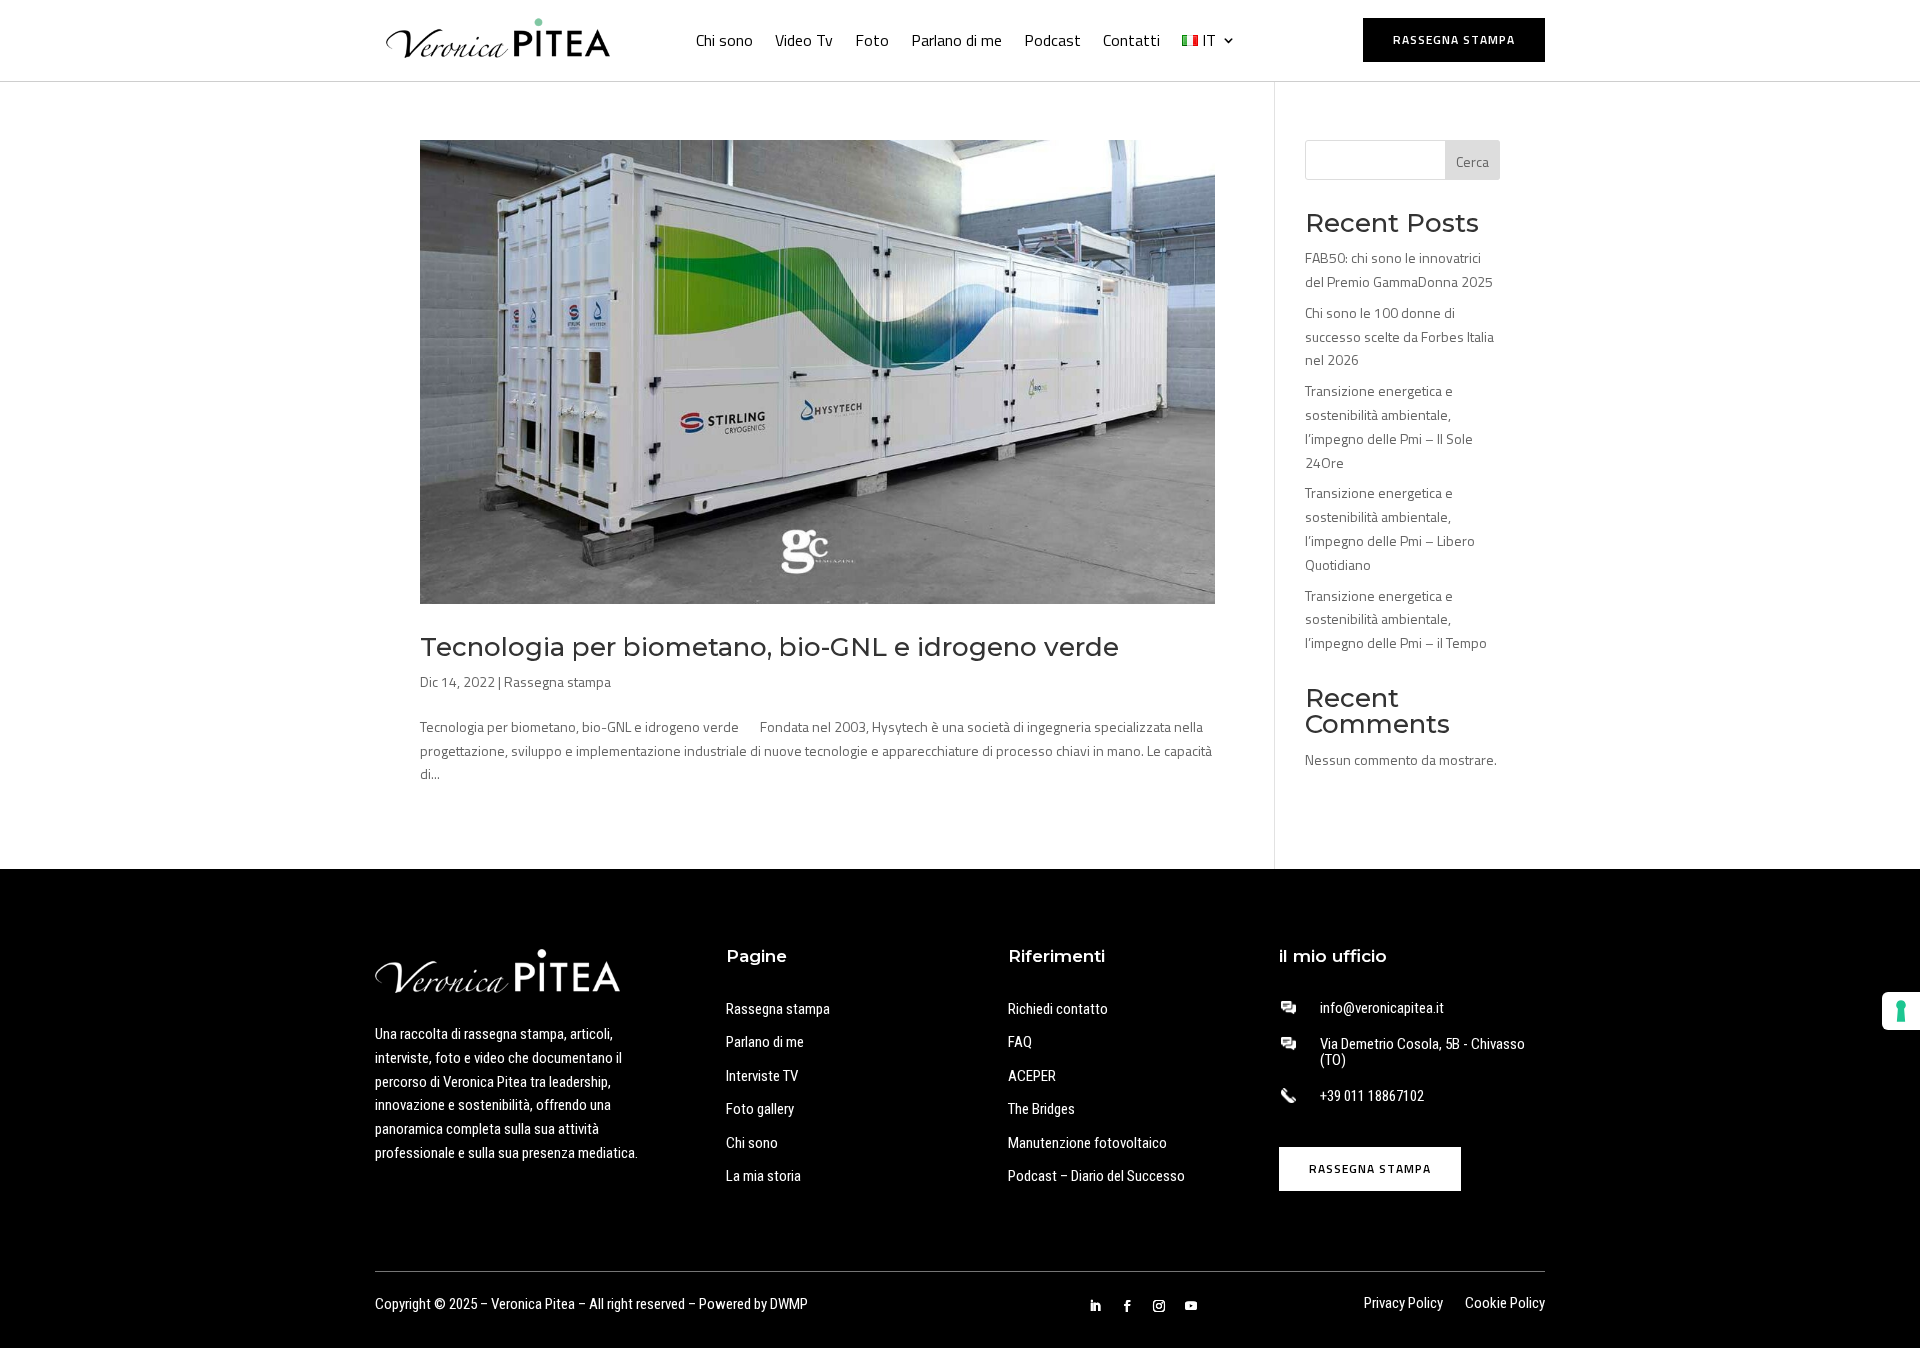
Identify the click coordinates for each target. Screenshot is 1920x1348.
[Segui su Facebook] (1127, 1306)
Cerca (1472, 161)
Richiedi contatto (1058, 1009)
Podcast (1052, 40)
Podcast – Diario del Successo (1096, 1176)
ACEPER (1032, 1076)
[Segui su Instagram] (1159, 1306)
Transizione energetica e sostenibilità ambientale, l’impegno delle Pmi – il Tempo (1396, 619)
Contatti (1131, 40)
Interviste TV (762, 1076)
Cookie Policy (1505, 1304)
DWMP (789, 1304)
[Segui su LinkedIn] (1095, 1306)
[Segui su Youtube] (1191, 1306)
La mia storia (763, 1176)
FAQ (1020, 1042)
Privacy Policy (1403, 1304)
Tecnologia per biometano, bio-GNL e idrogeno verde (769, 647)
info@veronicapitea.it (1382, 1008)
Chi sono (724, 40)
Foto (872, 40)
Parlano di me (956, 40)
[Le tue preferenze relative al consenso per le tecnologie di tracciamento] (1901, 1011)
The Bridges (1041, 1109)
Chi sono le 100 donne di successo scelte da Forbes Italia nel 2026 (1399, 336)
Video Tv (804, 40)
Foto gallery (760, 1109)
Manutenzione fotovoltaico (1087, 1143)
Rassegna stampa (1454, 39)
